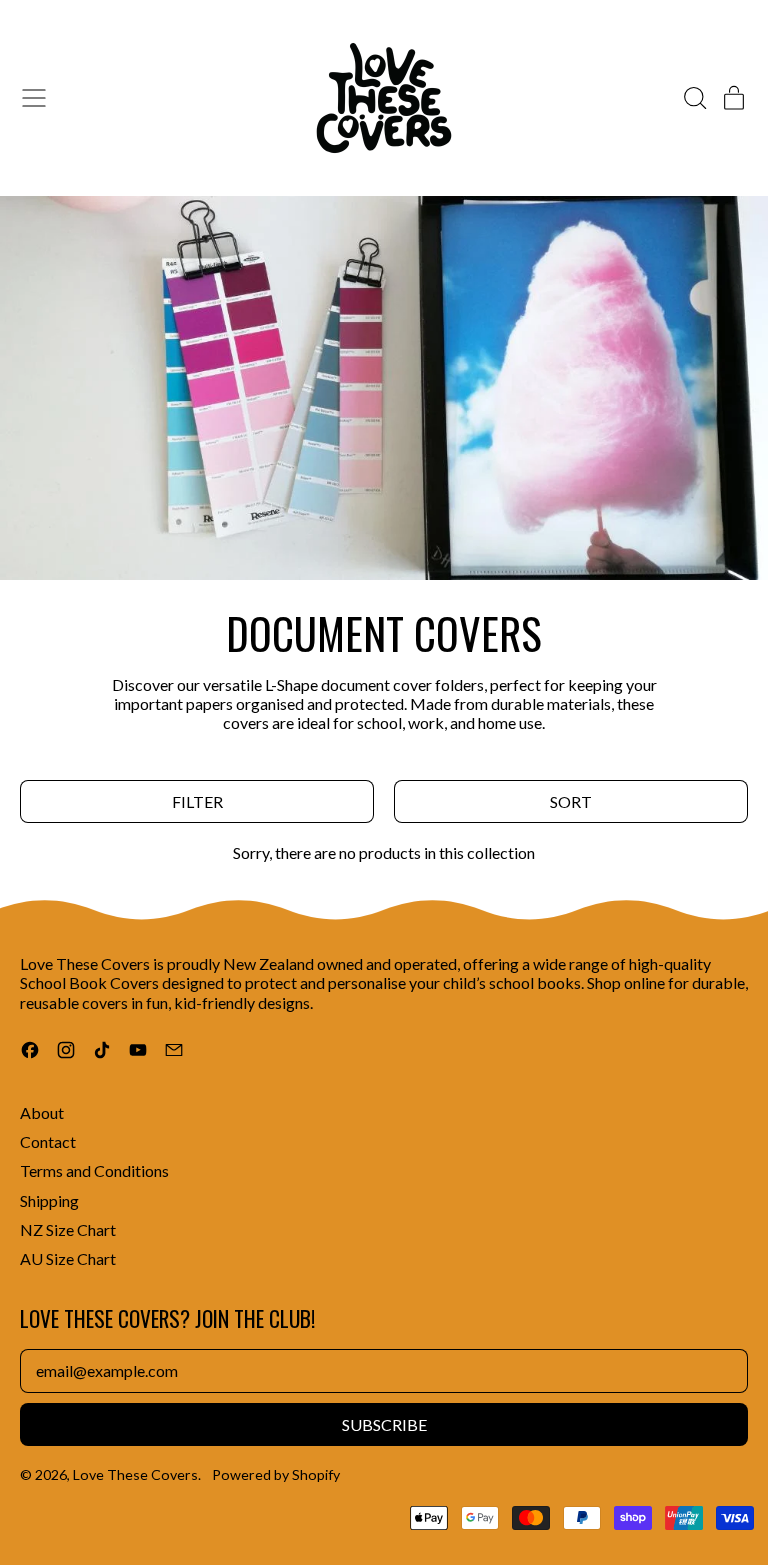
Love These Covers (135, 1474)
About (42, 1112)
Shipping (49, 1200)
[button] (694, 98)
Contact (48, 1141)
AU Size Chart (68, 1258)
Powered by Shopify (276, 1474)
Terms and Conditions (94, 1170)
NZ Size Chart (68, 1229)
